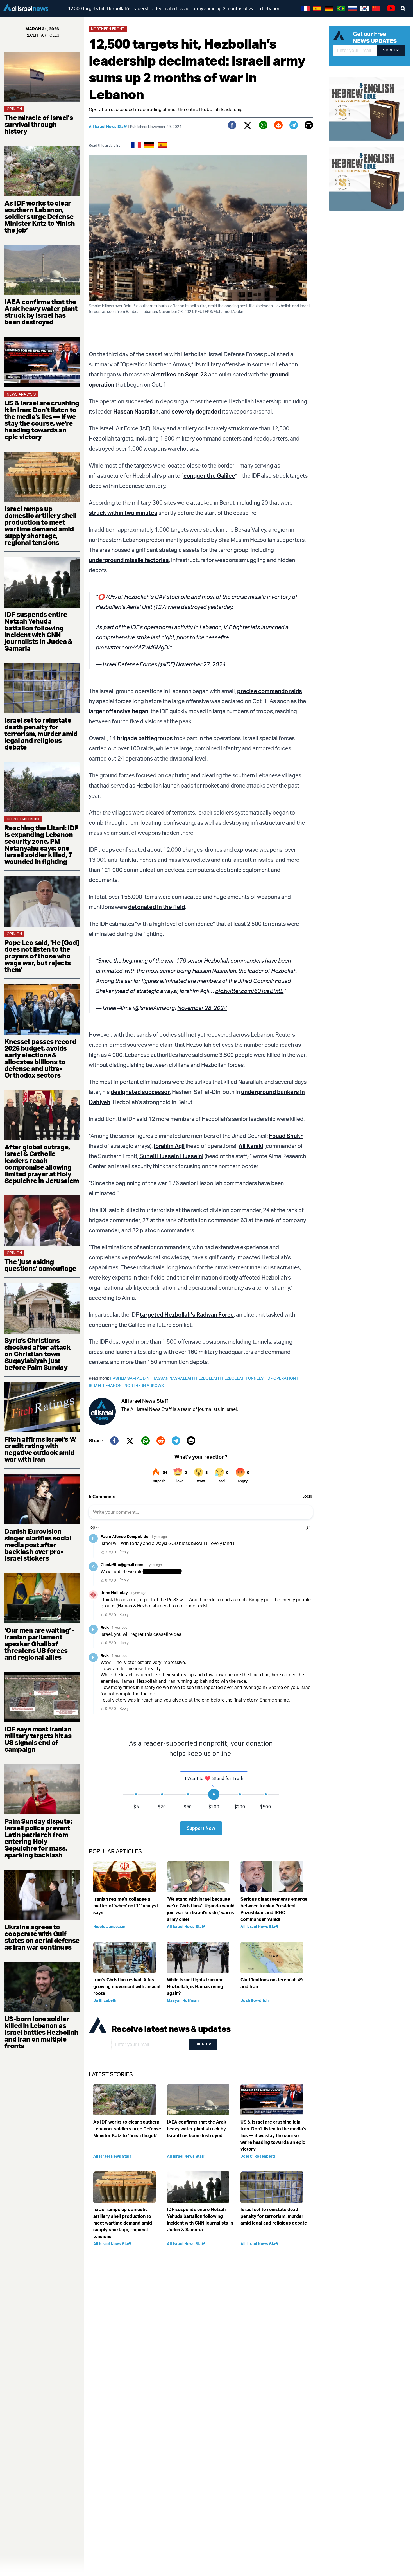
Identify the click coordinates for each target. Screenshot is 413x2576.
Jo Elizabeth (105, 2000)
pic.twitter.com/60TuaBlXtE (249, 991)
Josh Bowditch (255, 2000)
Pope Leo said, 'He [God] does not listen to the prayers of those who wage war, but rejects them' (42, 956)
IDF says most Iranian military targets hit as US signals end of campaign (38, 1739)
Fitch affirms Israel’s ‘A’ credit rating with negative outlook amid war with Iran (40, 1449)
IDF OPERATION (282, 1378)
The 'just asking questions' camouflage (40, 1265)
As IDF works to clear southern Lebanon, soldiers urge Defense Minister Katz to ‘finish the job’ (40, 216)
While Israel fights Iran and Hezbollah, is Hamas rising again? (195, 1986)
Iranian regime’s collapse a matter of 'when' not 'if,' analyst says (126, 1906)
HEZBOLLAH (209, 1378)
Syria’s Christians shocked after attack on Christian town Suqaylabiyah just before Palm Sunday (38, 1354)
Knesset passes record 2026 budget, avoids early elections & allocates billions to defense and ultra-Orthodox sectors (40, 1058)
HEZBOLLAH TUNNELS (244, 1378)
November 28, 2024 (202, 1008)
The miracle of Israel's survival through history (39, 124)
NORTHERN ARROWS (144, 1385)
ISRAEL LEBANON (107, 1385)
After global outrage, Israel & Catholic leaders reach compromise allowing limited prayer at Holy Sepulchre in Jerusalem (42, 1164)
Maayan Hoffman (183, 2000)
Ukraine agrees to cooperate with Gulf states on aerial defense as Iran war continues (42, 1937)
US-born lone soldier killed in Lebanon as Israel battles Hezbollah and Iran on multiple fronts (41, 2032)
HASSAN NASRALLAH (174, 1378)
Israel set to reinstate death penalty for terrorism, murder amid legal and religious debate (41, 734)
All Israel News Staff (108, 126)
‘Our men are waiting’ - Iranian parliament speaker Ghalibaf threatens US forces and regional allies (39, 1644)
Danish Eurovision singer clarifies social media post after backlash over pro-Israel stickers (38, 1545)
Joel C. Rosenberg (258, 2156)
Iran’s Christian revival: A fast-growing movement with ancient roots (127, 1986)
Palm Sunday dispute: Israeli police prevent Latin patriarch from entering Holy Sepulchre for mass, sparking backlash (38, 1838)
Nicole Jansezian (109, 1926)
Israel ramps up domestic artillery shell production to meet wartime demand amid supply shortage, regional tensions (41, 525)
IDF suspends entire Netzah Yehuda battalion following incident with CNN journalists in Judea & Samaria (38, 631)
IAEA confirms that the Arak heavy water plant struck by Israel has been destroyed (41, 312)
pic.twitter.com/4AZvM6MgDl (133, 647)
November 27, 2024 (201, 664)
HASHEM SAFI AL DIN (131, 1378)
